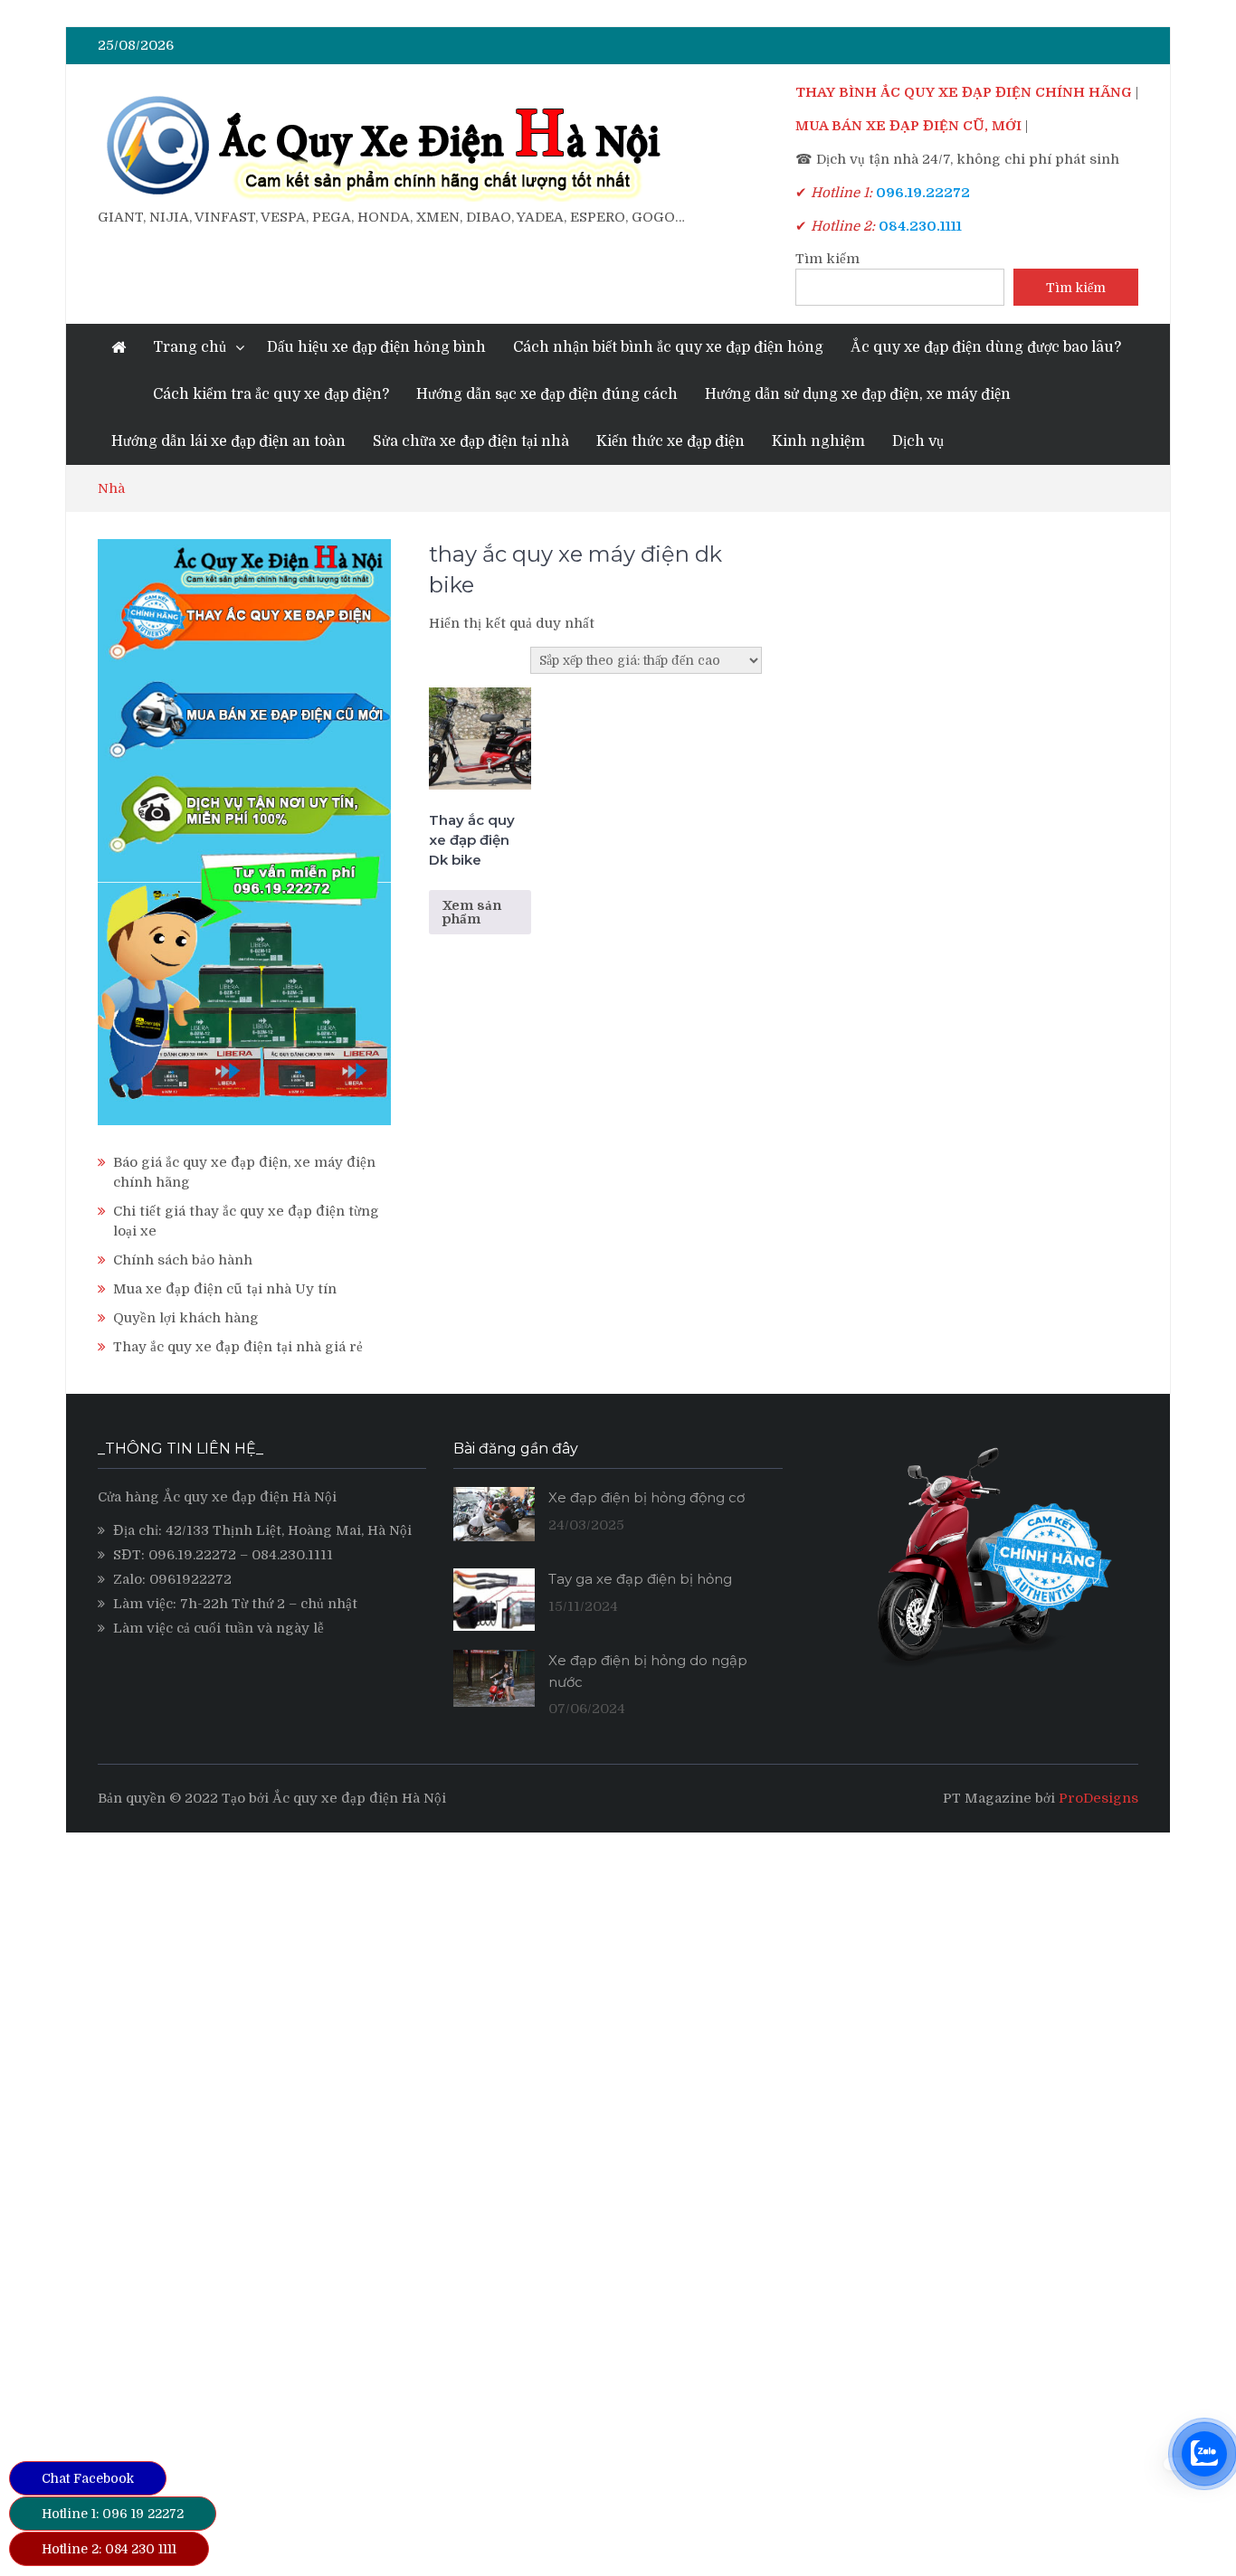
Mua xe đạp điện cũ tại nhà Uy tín (225, 1289)
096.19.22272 (192, 1555)
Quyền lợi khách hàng (186, 1318)
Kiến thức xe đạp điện (670, 441)
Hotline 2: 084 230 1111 (109, 2549)
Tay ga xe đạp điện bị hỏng (640, 1579)
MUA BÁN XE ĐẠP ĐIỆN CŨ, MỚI (908, 126)
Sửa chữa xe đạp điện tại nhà (471, 441)
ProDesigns (1098, 1798)
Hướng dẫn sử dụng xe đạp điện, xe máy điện (858, 394)
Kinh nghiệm (818, 441)
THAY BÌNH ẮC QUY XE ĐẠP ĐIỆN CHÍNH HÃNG (964, 92)
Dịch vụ (918, 441)
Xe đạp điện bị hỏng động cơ (647, 1497)
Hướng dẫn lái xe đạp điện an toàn (228, 441)
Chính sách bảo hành (183, 1260)
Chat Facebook (88, 2478)
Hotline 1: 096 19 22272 (113, 2514)
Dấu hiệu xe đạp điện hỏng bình (376, 347)
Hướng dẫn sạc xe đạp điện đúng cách (547, 394)
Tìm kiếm (827, 259)
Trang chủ (190, 347)
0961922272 (190, 1579)
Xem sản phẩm (472, 912)
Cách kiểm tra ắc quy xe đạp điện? (271, 394)
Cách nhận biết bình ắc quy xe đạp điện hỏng (668, 347)
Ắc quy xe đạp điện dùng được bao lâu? (986, 347)
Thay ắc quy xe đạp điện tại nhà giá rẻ (238, 1347)
